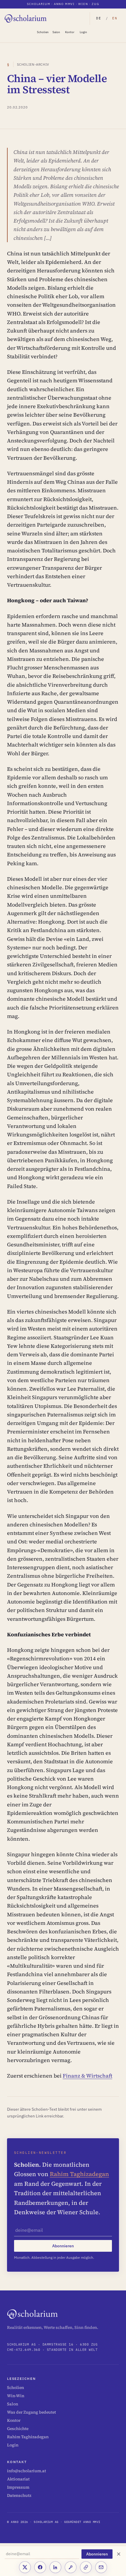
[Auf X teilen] (25, 2567)
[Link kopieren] (86, 2567)
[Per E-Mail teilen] (101, 2567)
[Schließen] (119, 2554)
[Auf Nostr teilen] (71, 2567)
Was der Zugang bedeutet (31, 2412)
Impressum (18, 2487)
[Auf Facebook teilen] (40, 2567)
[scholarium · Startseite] (26, 18)
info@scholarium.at (27, 2471)
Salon (56, 32)
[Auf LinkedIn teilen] (55, 2567)
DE (99, 18)
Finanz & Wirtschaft (87, 2076)
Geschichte (18, 2429)
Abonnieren (97, 2554)
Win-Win (16, 2396)
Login (83, 32)
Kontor (70, 32)
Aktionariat (18, 2479)
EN (115, 18)
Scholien (43, 32)
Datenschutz (19, 2495)
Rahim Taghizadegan (79, 2174)
